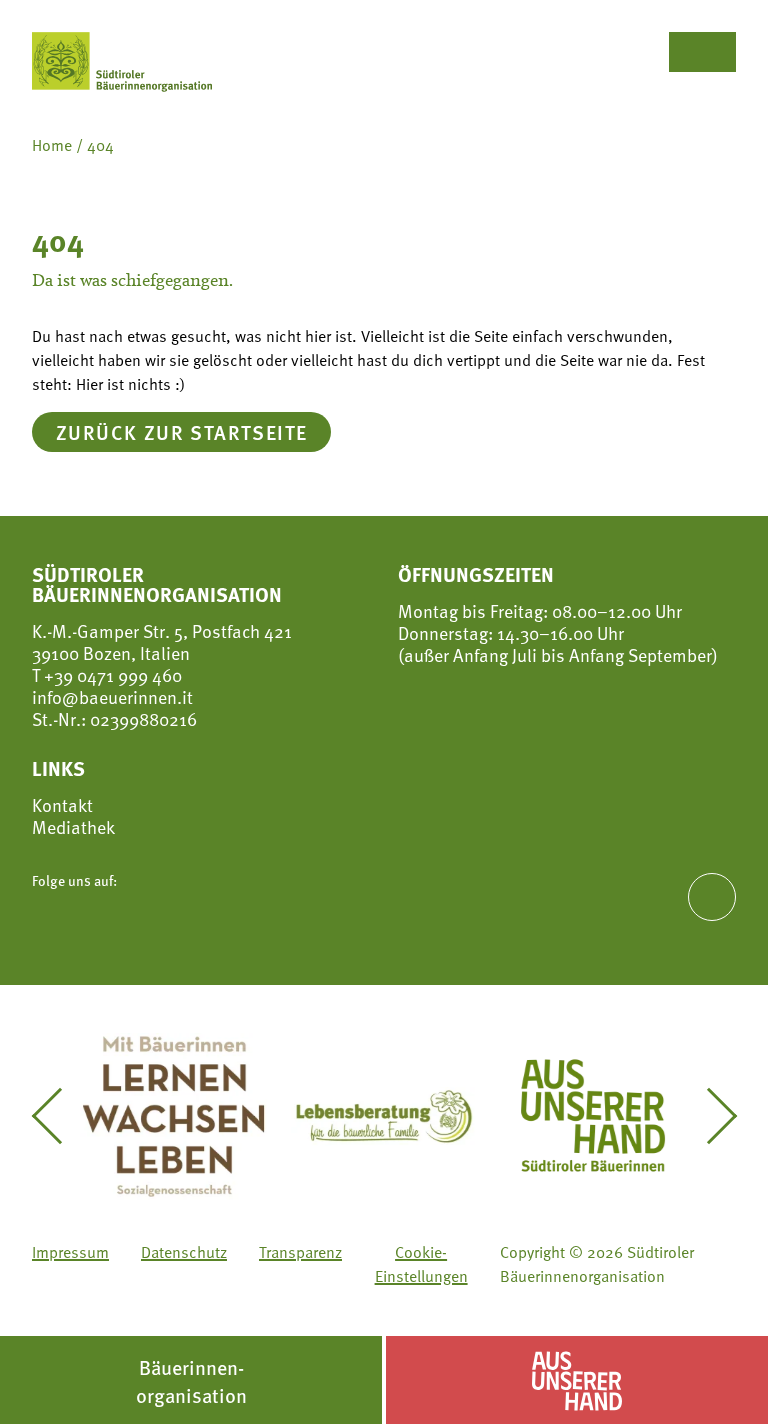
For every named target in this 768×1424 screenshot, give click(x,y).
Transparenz (300, 1252)
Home (52, 145)
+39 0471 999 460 (111, 674)
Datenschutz (184, 1252)
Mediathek (73, 827)
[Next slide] (709, 1116)
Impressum (70, 1252)
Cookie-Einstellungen (421, 1264)
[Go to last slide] (58, 1116)
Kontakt (62, 805)
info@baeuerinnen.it (112, 696)
